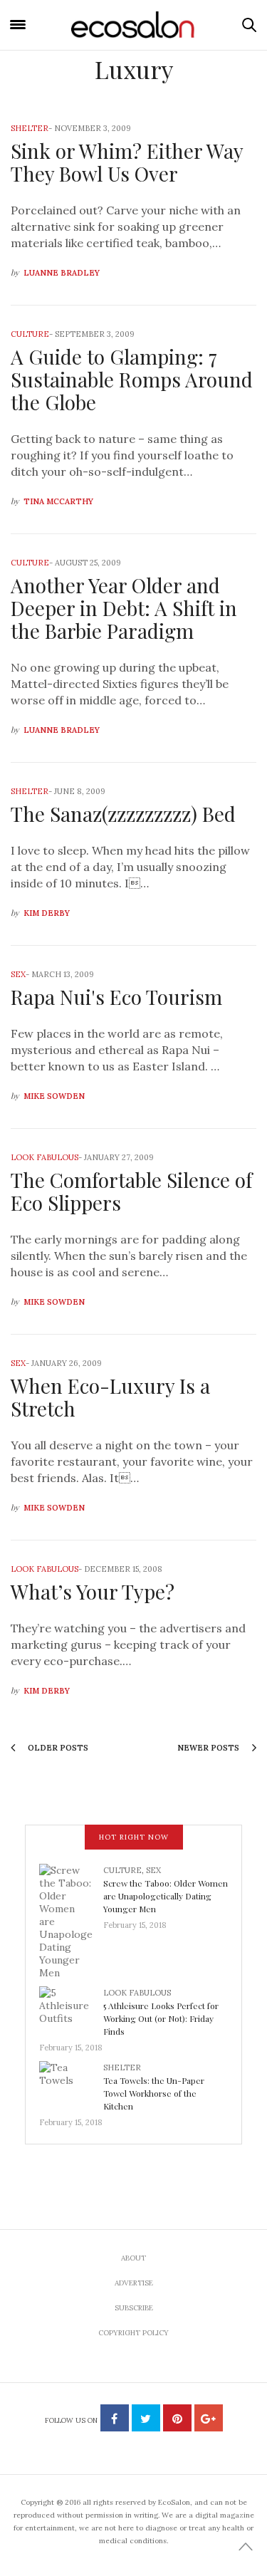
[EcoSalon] (134, 25)
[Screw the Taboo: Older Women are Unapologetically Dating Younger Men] (71, 1921)
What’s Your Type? (93, 1591)
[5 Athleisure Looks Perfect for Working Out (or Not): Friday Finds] (71, 2009)
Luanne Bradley (62, 273)
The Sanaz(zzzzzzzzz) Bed (123, 814)
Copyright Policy (133, 2333)
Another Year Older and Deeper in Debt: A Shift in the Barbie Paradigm (124, 608)
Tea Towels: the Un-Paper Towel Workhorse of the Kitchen (154, 2093)
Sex (18, 974)
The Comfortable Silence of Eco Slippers (131, 1191)
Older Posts (57, 1748)
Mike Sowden (54, 1096)
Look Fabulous (44, 1157)
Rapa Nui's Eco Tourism (116, 997)
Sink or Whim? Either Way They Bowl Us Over (127, 162)
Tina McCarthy (58, 501)
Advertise (134, 2283)
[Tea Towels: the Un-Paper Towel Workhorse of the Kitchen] (71, 2084)
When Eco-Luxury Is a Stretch (110, 1397)
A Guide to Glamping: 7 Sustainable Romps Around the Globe (132, 379)
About (133, 2258)
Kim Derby (47, 913)
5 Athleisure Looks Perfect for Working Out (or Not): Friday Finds (161, 2018)
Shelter (30, 128)
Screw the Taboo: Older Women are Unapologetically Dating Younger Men (166, 1896)
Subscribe (134, 2308)
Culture (30, 334)
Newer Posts (209, 1748)
